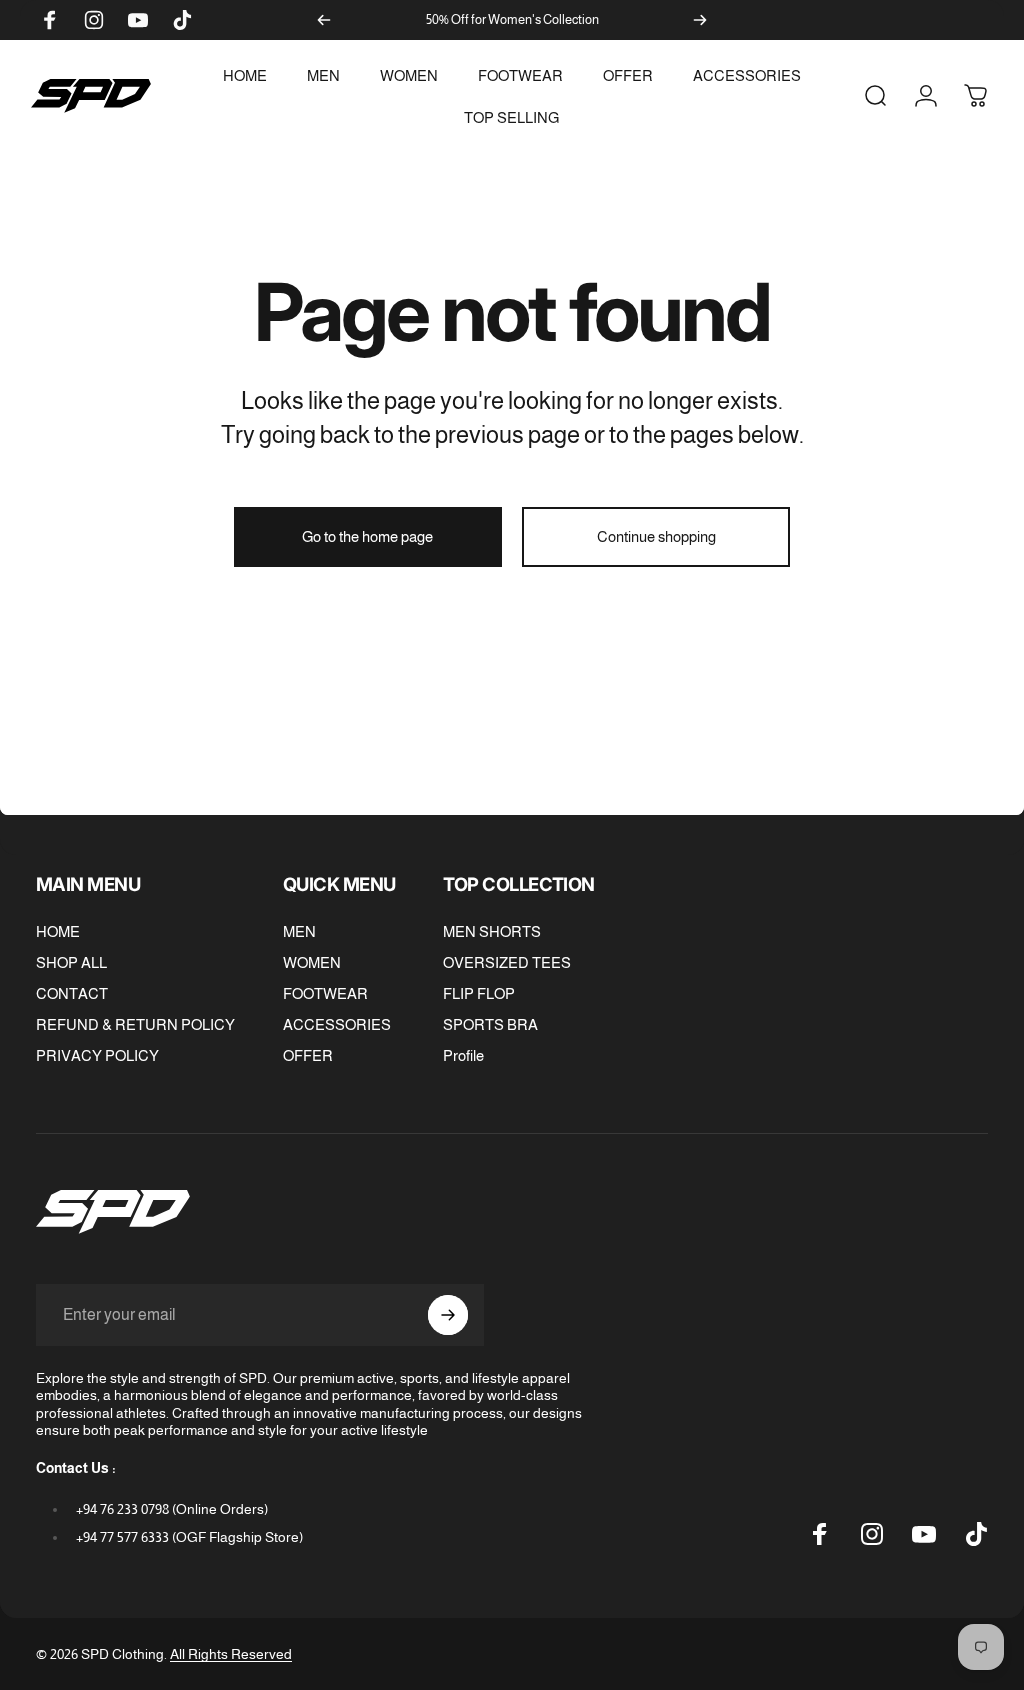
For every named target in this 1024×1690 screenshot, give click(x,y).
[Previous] (324, 20)
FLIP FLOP (479, 993)
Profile (463, 1055)
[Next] (700, 20)
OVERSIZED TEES (507, 962)
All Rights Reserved (231, 1654)
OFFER (308, 1055)
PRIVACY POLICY (97, 1055)
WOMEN (312, 962)
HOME (58, 931)
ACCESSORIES (337, 1024)
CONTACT (72, 993)
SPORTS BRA (490, 1024)
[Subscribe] (448, 1315)
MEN (299, 931)
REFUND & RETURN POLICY (135, 1024)
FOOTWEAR (325, 993)
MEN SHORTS (492, 931)
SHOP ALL (71, 962)
